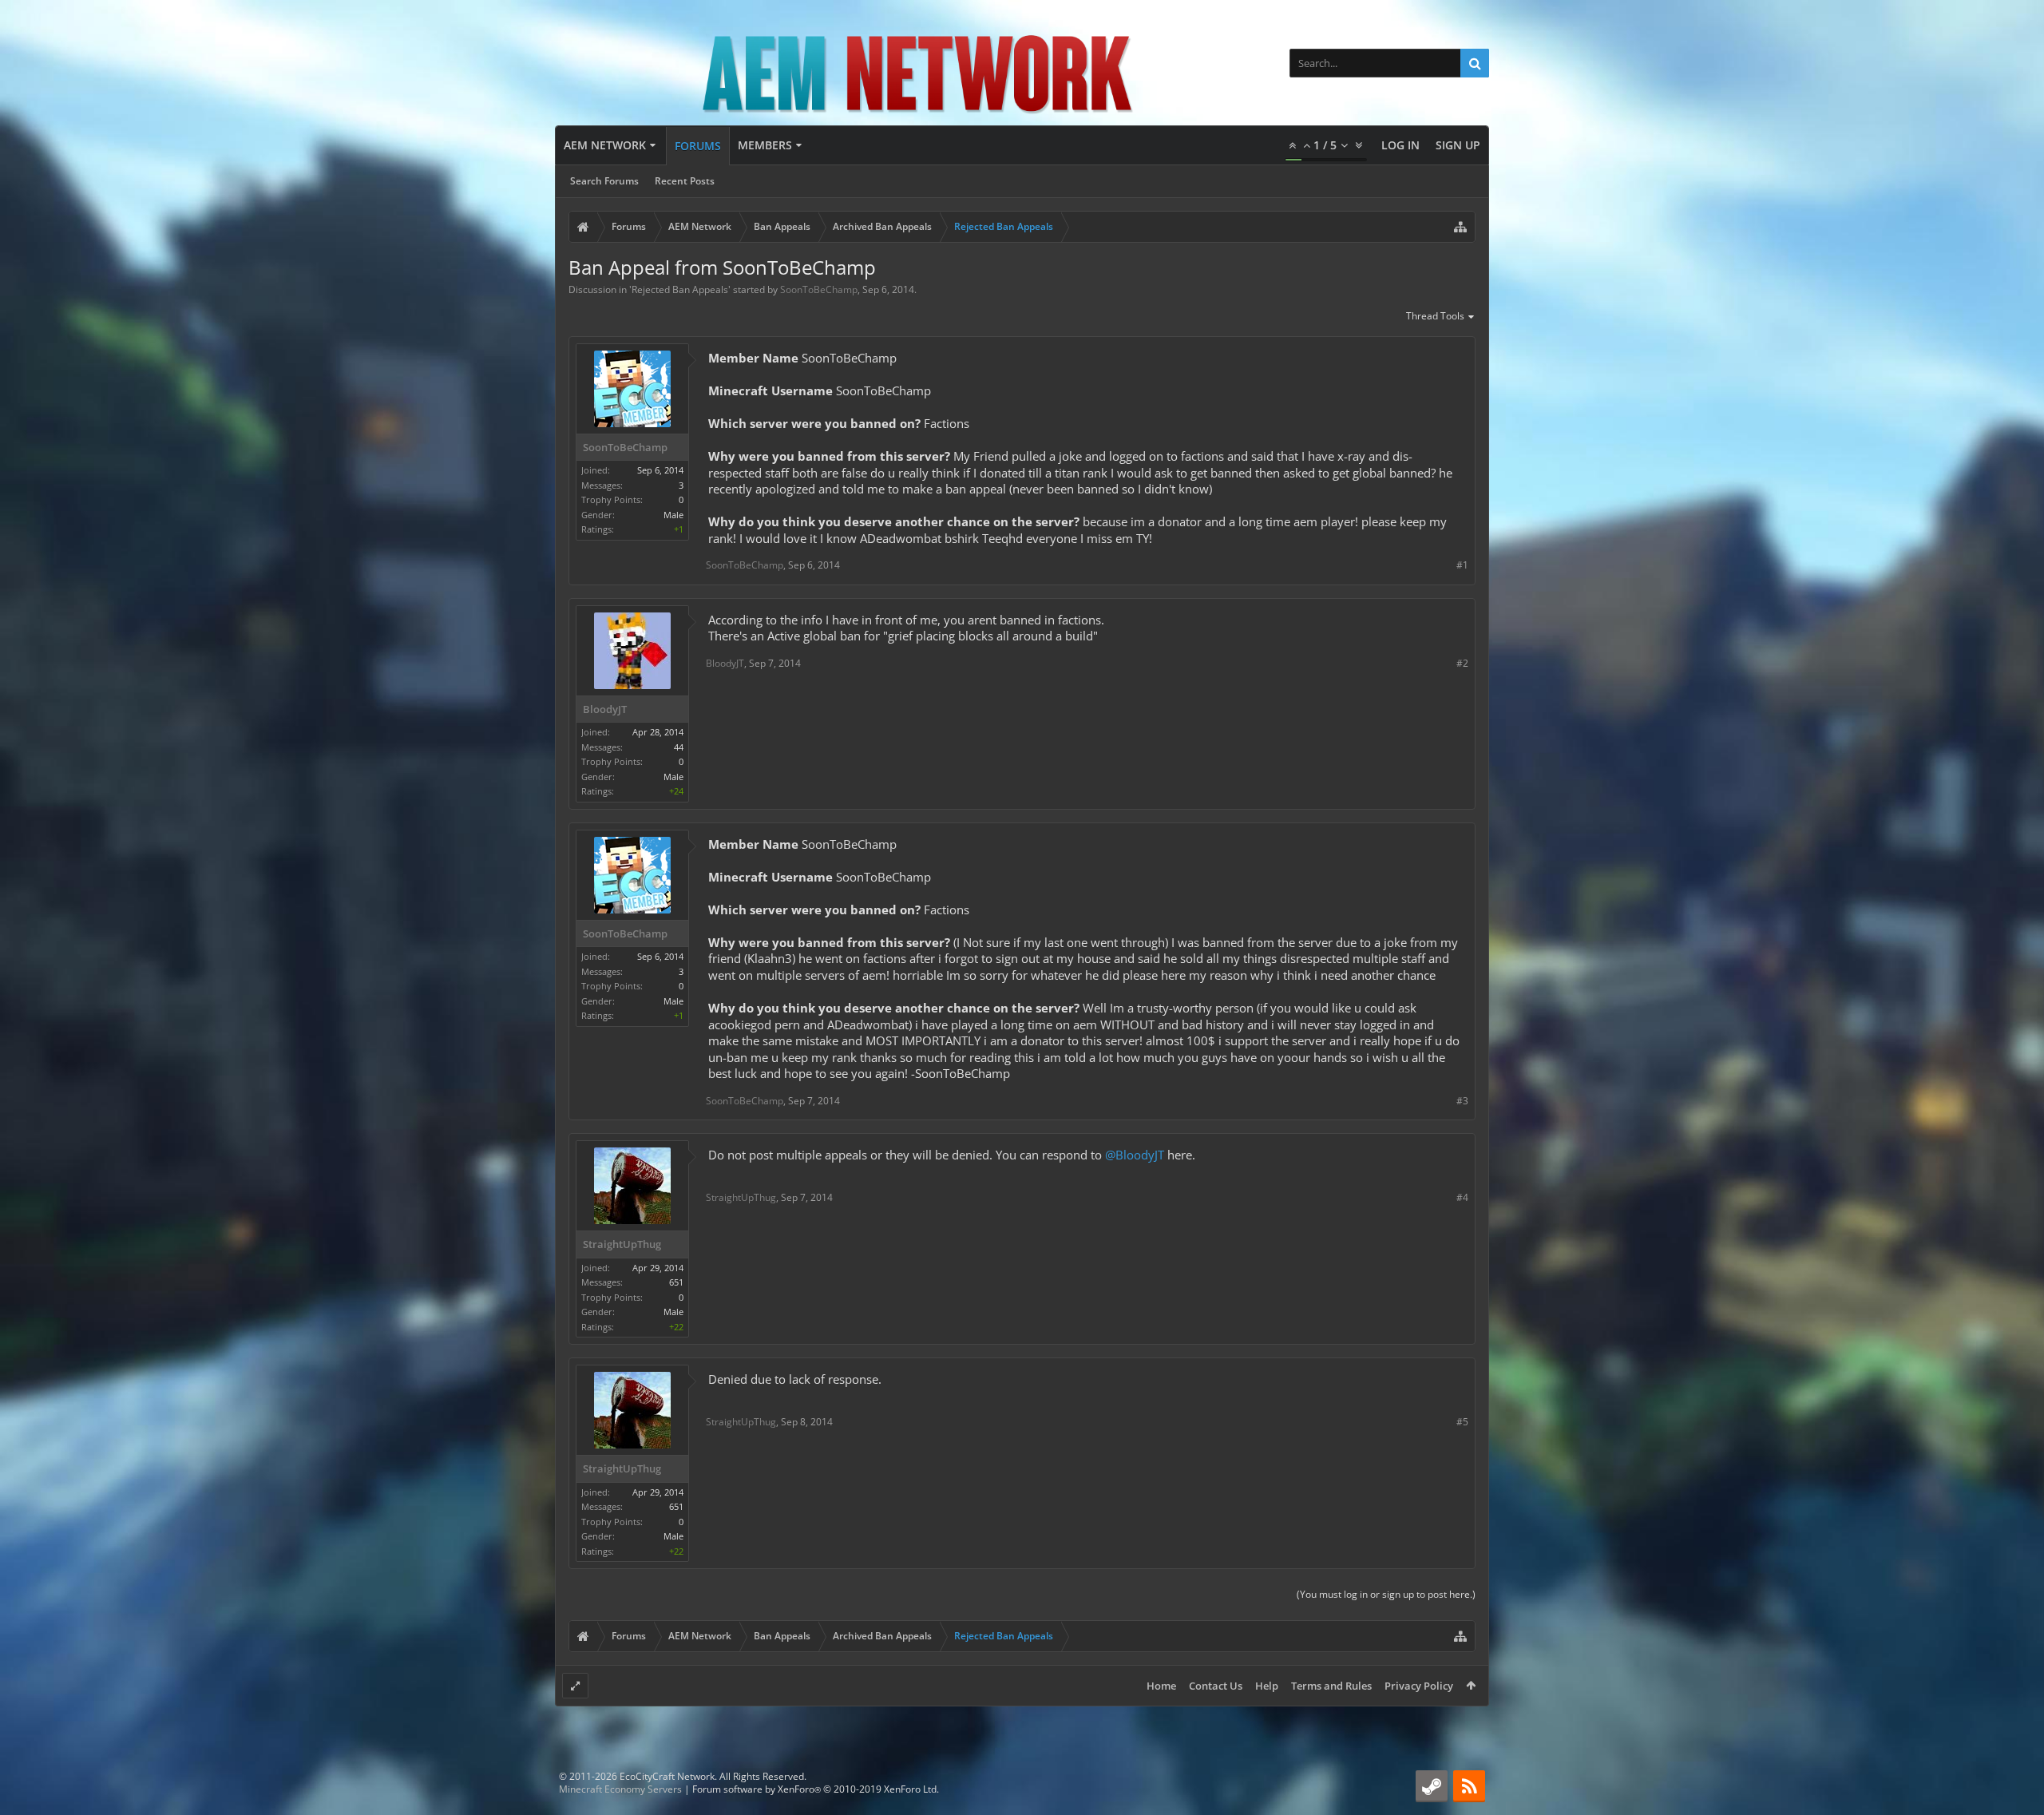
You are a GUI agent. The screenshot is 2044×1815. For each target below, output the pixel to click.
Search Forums (604, 181)
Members (765, 145)
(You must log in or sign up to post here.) (1386, 1594)
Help (1267, 1686)
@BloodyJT (1135, 1155)
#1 (1462, 565)
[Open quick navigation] (1460, 227)
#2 (1462, 663)
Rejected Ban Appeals (680, 289)
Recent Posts (685, 181)
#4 (1462, 1197)
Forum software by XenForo (816, 1789)
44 (679, 747)
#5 (1462, 1422)
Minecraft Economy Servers (620, 1789)
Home (1161, 1686)
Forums (698, 146)
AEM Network (605, 145)
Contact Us (1216, 1686)
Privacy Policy (1419, 1686)
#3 (1462, 1101)
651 (676, 1282)
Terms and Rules (1331, 1686)
